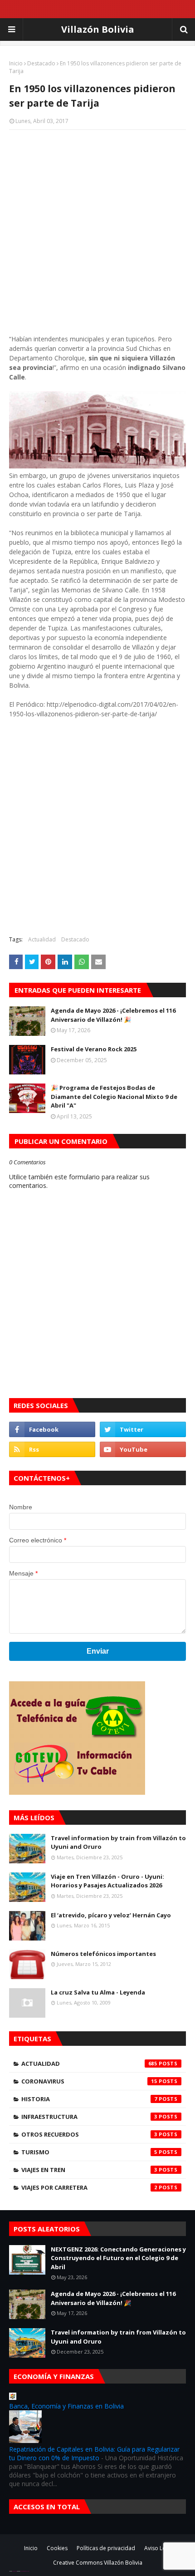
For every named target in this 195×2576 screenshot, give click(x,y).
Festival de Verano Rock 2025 (94, 1049)
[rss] (52, 1449)
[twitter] (143, 1429)
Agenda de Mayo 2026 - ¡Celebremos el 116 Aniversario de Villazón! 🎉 (113, 1015)
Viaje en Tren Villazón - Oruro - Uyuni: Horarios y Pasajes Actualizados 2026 (107, 1881)
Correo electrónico (38, 1540)
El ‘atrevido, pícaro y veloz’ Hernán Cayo (111, 1915)
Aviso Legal (159, 2548)
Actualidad (42, 939)
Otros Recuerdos (89, 2134)
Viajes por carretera (89, 2187)
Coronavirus (89, 2081)
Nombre (21, 1507)
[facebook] (52, 1429)
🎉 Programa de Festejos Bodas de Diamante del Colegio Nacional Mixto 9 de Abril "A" (114, 1096)
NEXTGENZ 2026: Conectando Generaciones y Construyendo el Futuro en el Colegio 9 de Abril (118, 2258)
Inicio (16, 63)
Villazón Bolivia (98, 29)
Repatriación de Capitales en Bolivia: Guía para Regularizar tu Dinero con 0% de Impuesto (94, 2453)
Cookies (57, 2548)
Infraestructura (89, 2117)
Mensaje (23, 1573)
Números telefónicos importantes (103, 1954)
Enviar (98, 1651)
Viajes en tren (89, 2170)
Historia (89, 2099)
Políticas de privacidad (106, 2548)
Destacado (41, 63)
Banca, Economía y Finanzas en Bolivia (66, 2406)
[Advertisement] (97, 236)
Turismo (89, 2152)
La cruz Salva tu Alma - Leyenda (98, 1992)
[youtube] (143, 1449)
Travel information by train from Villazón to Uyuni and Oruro (118, 1842)
